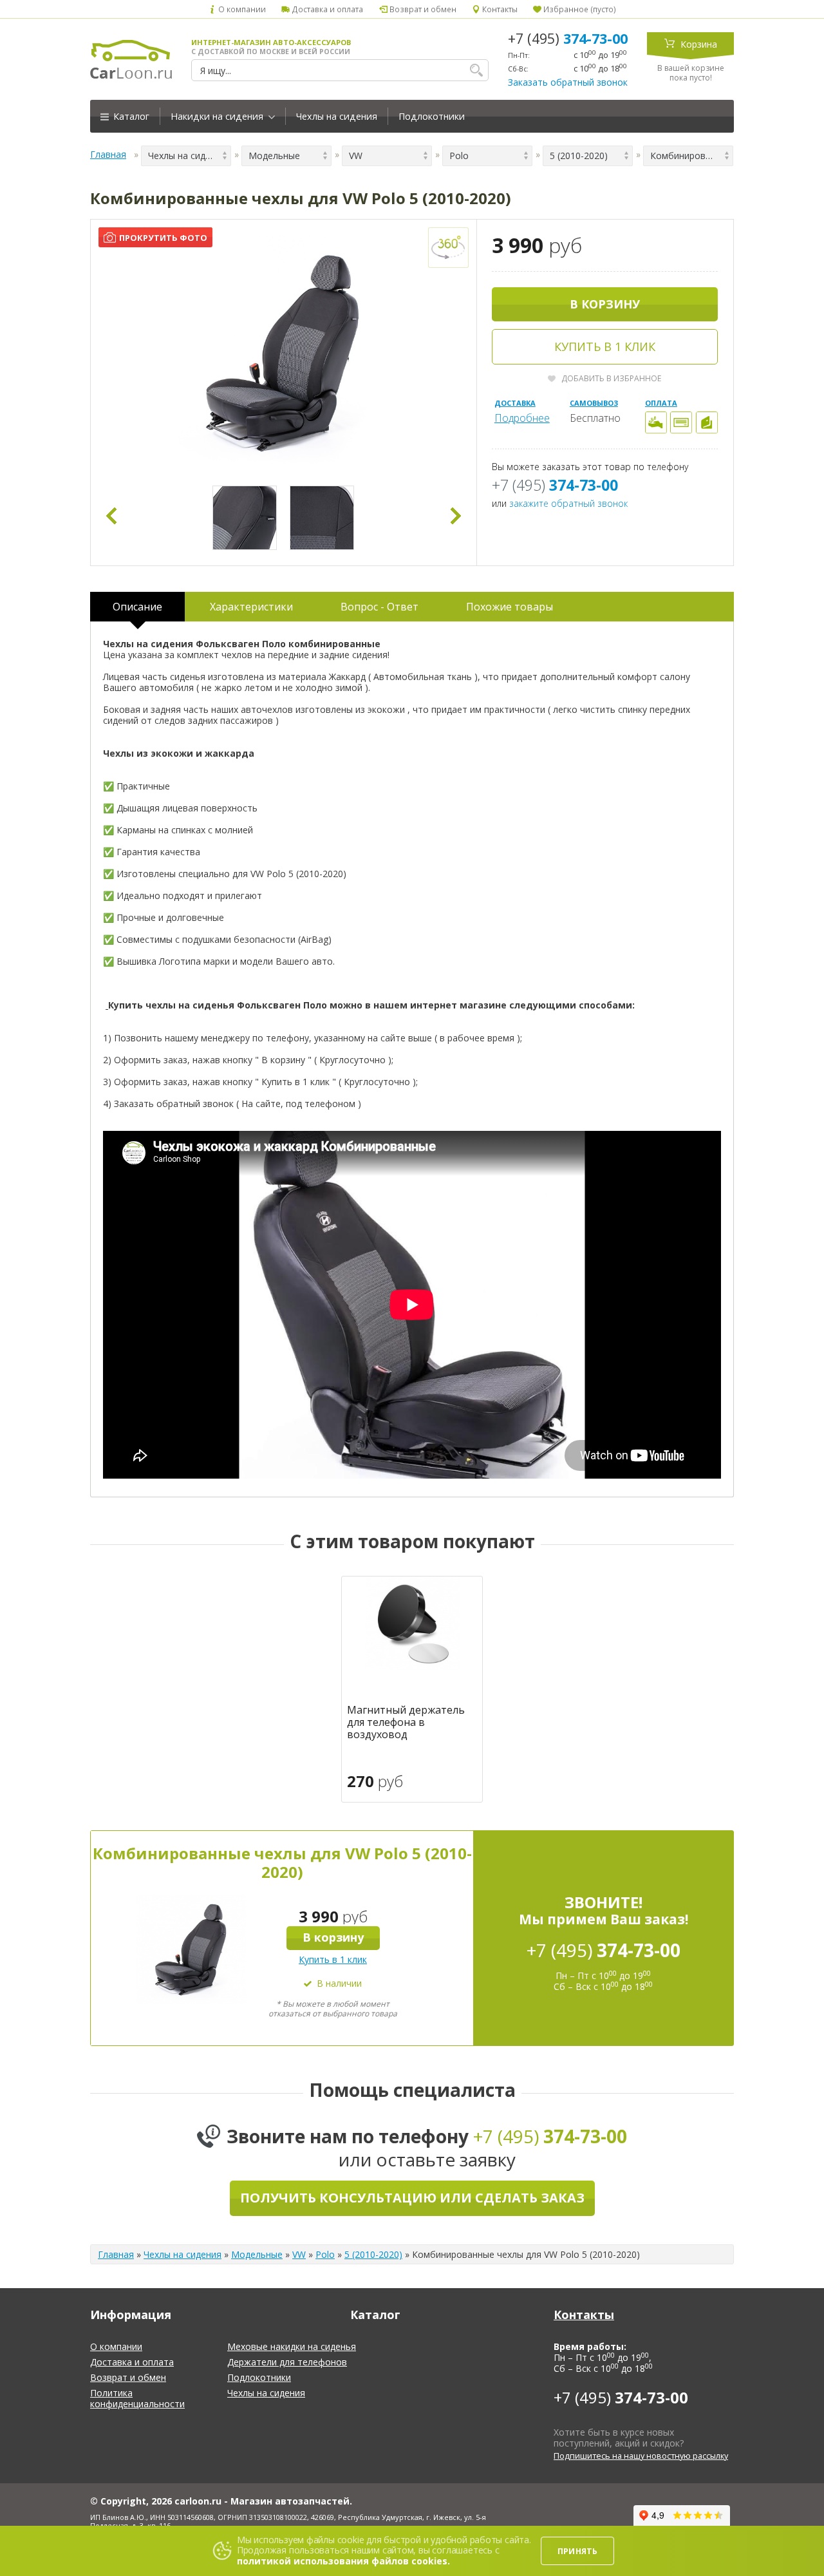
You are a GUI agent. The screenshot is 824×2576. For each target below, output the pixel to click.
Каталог (130, 116)
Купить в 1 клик (605, 346)
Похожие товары (510, 607)
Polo (325, 2254)
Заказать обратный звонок (568, 82)
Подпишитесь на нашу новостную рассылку (641, 2456)
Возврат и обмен (422, 9)
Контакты (499, 9)
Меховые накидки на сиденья (292, 2346)
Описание (137, 607)
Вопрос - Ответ (379, 607)
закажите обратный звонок (568, 503)
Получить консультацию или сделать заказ (412, 2198)
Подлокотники (432, 116)
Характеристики (251, 607)
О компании (241, 9)
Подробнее (522, 418)
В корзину (605, 304)
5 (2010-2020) (373, 2254)
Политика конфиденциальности (137, 2398)
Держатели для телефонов (287, 2362)
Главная (108, 154)
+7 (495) (568, 39)
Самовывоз (594, 403)
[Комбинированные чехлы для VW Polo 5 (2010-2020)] (284, 353)
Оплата (661, 403)
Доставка (515, 403)
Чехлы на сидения (337, 116)
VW (299, 2254)
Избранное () (579, 9)
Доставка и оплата (326, 9)
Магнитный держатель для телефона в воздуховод (406, 1723)
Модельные (257, 2254)
